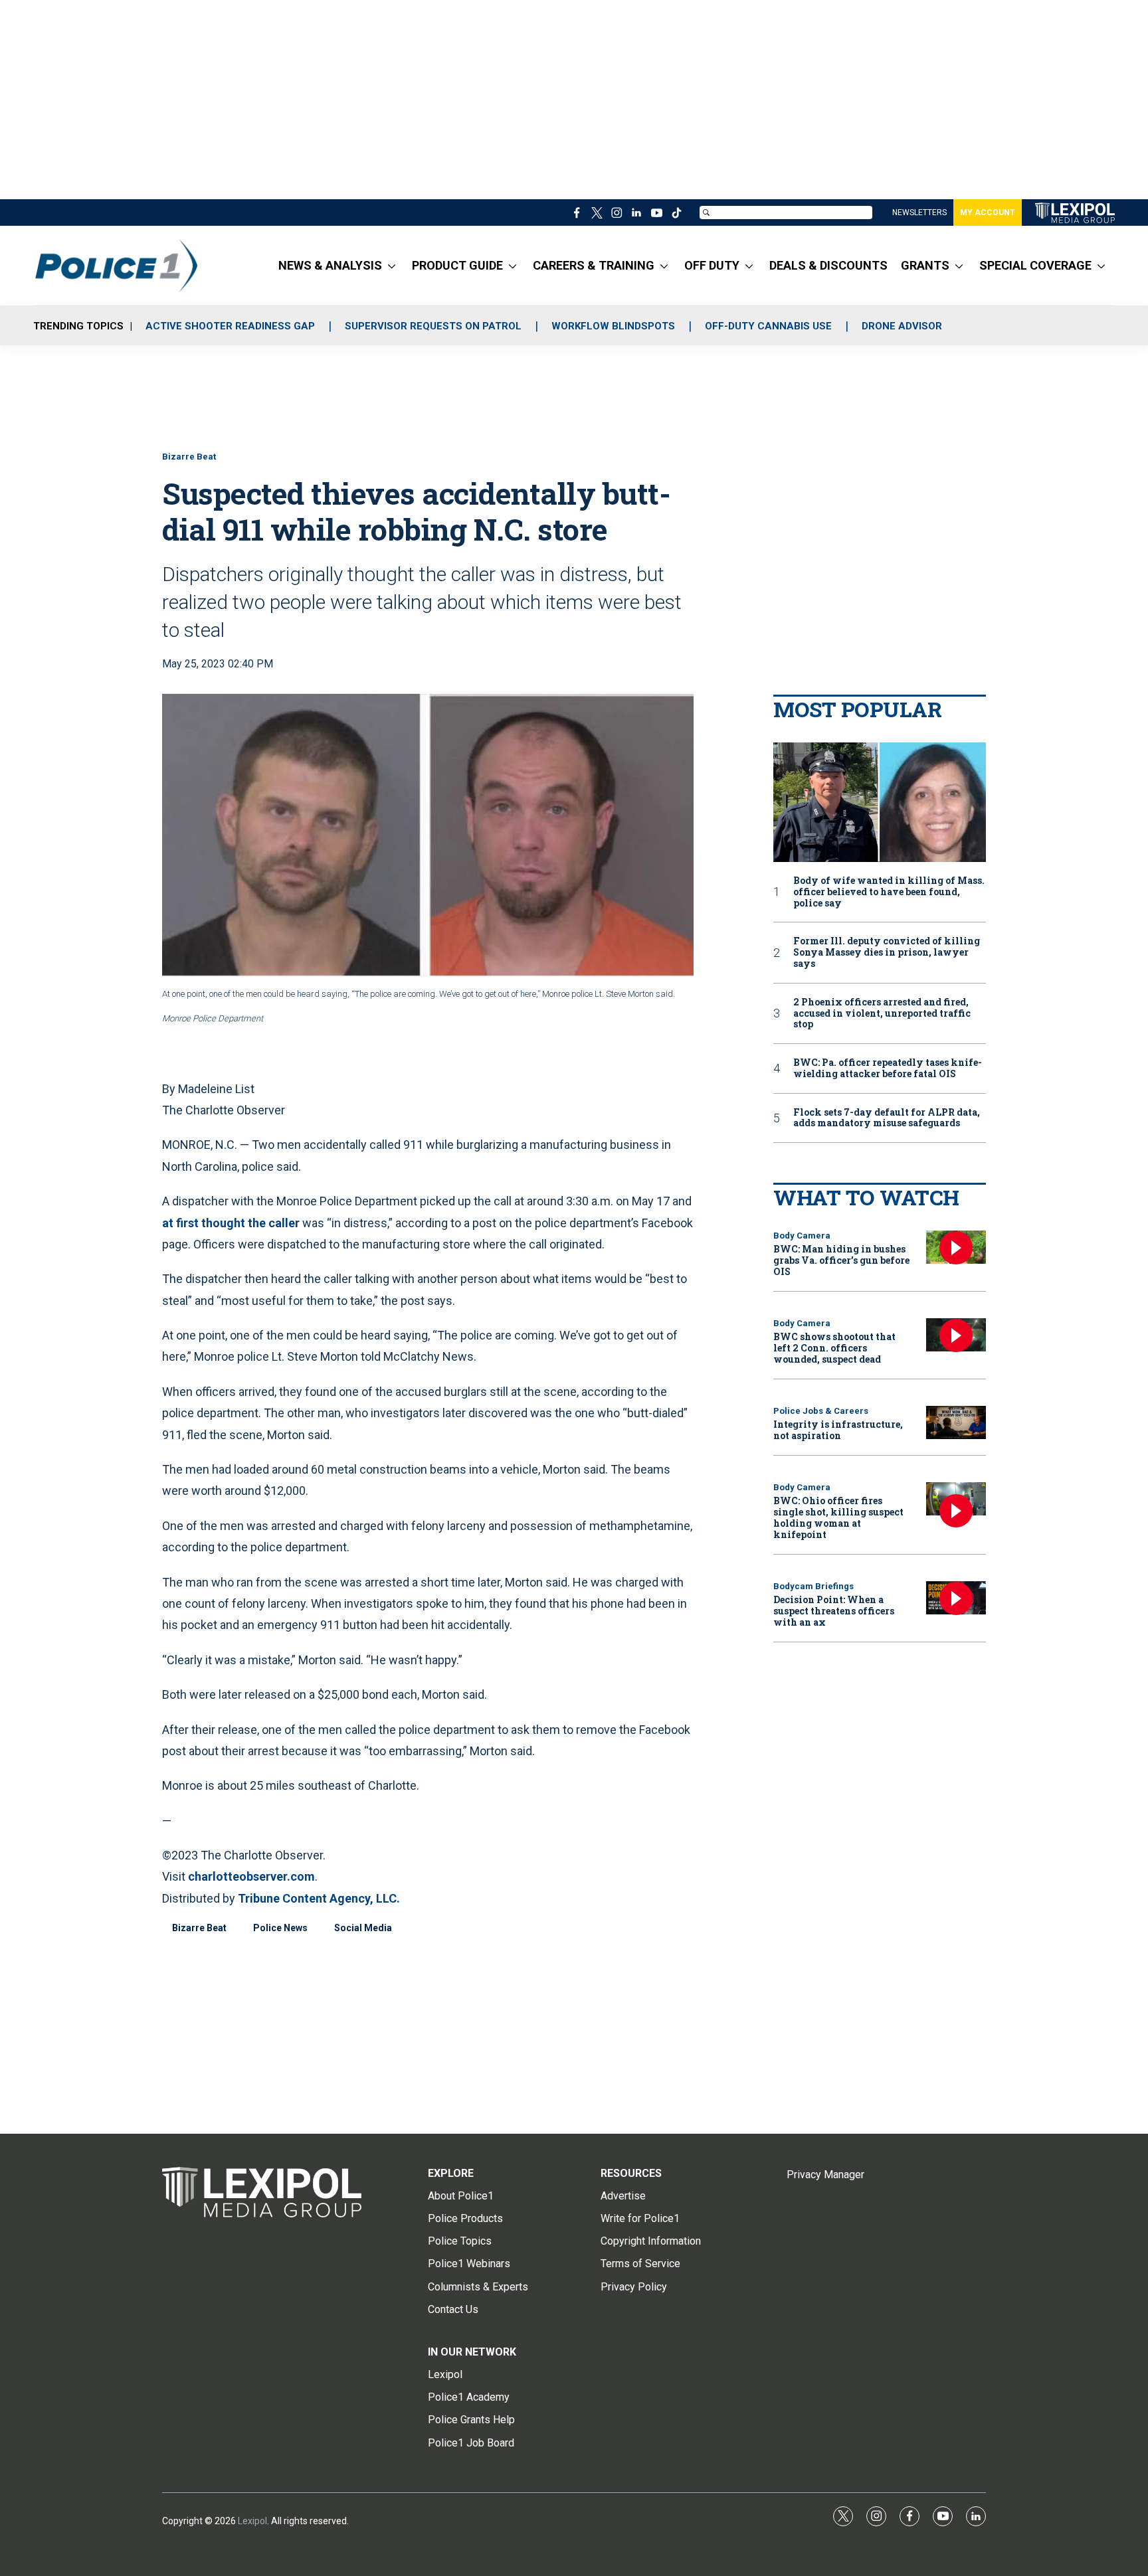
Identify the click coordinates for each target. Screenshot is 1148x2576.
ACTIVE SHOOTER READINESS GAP (230, 326)
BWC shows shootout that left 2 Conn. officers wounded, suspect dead (834, 1348)
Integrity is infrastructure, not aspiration (838, 1430)
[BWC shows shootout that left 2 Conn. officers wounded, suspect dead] (956, 1335)
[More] (392, 266)
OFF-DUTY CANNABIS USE (768, 326)
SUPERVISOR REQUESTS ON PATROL (433, 326)
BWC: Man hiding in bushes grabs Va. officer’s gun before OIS (841, 1260)
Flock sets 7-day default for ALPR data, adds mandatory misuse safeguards (887, 1118)
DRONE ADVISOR (902, 326)
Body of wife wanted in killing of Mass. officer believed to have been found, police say (889, 892)
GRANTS (925, 265)
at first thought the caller (231, 1223)
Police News (280, 1928)
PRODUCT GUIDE (457, 265)
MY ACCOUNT (988, 213)
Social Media (363, 1928)
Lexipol (252, 2521)
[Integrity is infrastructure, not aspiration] (956, 1423)
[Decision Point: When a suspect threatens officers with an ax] (956, 1598)
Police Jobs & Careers (821, 1411)
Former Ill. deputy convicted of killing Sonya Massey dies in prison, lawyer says (887, 952)
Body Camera (802, 1236)
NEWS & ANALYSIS (330, 265)
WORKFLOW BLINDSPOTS (613, 326)
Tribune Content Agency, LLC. (319, 1898)
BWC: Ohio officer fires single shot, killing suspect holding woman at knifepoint (838, 1517)
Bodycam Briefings (813, 1586)
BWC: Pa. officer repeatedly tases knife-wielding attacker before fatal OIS (888, 1069)
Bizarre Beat (189, 457)
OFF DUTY (712, 265)
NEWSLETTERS (919, 213)
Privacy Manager (825, 2175)
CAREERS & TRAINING (594, 265)
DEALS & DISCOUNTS (828, 265)
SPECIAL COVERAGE (1035, 265)
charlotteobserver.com (251, 1876)
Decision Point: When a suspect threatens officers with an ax (834, 1611)
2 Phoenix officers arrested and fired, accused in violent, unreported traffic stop (882, 1013)
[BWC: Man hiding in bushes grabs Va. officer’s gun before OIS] (956, 1247)
